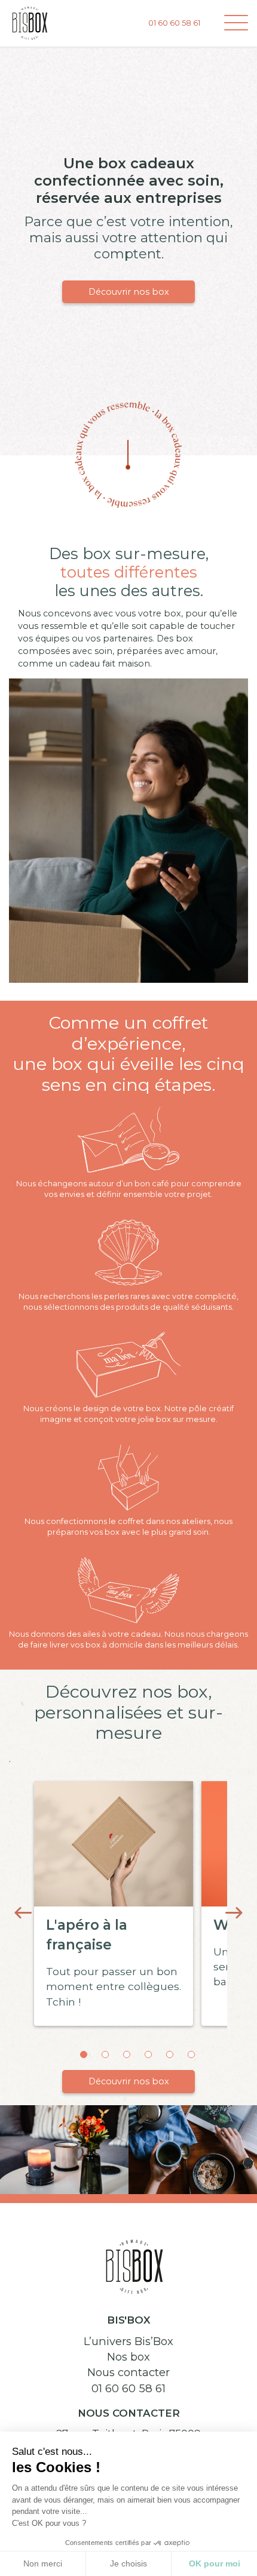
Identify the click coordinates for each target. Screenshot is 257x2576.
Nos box (128, 2357)
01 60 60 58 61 (128, 2388)
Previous (23, 1913)
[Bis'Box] (30, 22)
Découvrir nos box (129, 292)
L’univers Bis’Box (128, 2341)
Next (234, 1913)
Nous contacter (128, 2372)
